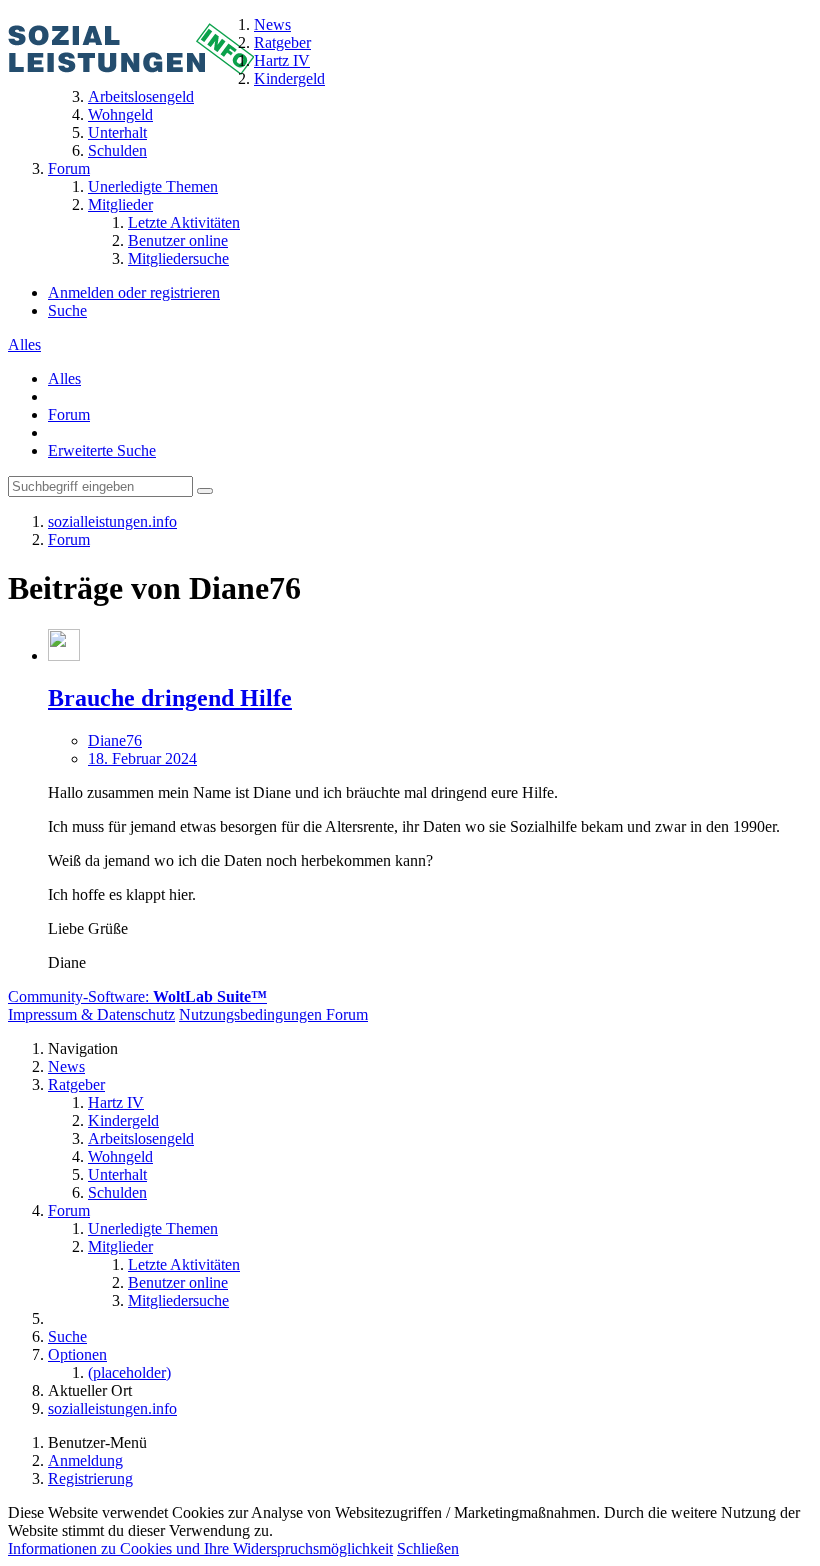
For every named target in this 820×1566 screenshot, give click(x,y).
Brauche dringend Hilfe (170, 698)
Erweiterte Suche (102, 450)
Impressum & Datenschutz (91, 1014)
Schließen (428, 1548)
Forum (69, 414)
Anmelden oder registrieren (134, 292)
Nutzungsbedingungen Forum (273, 1014)
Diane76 (115, 740)
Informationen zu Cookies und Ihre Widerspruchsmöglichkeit (200, 1548)
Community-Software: (137, 996)
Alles (24, 344)
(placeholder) (129, 1372)
